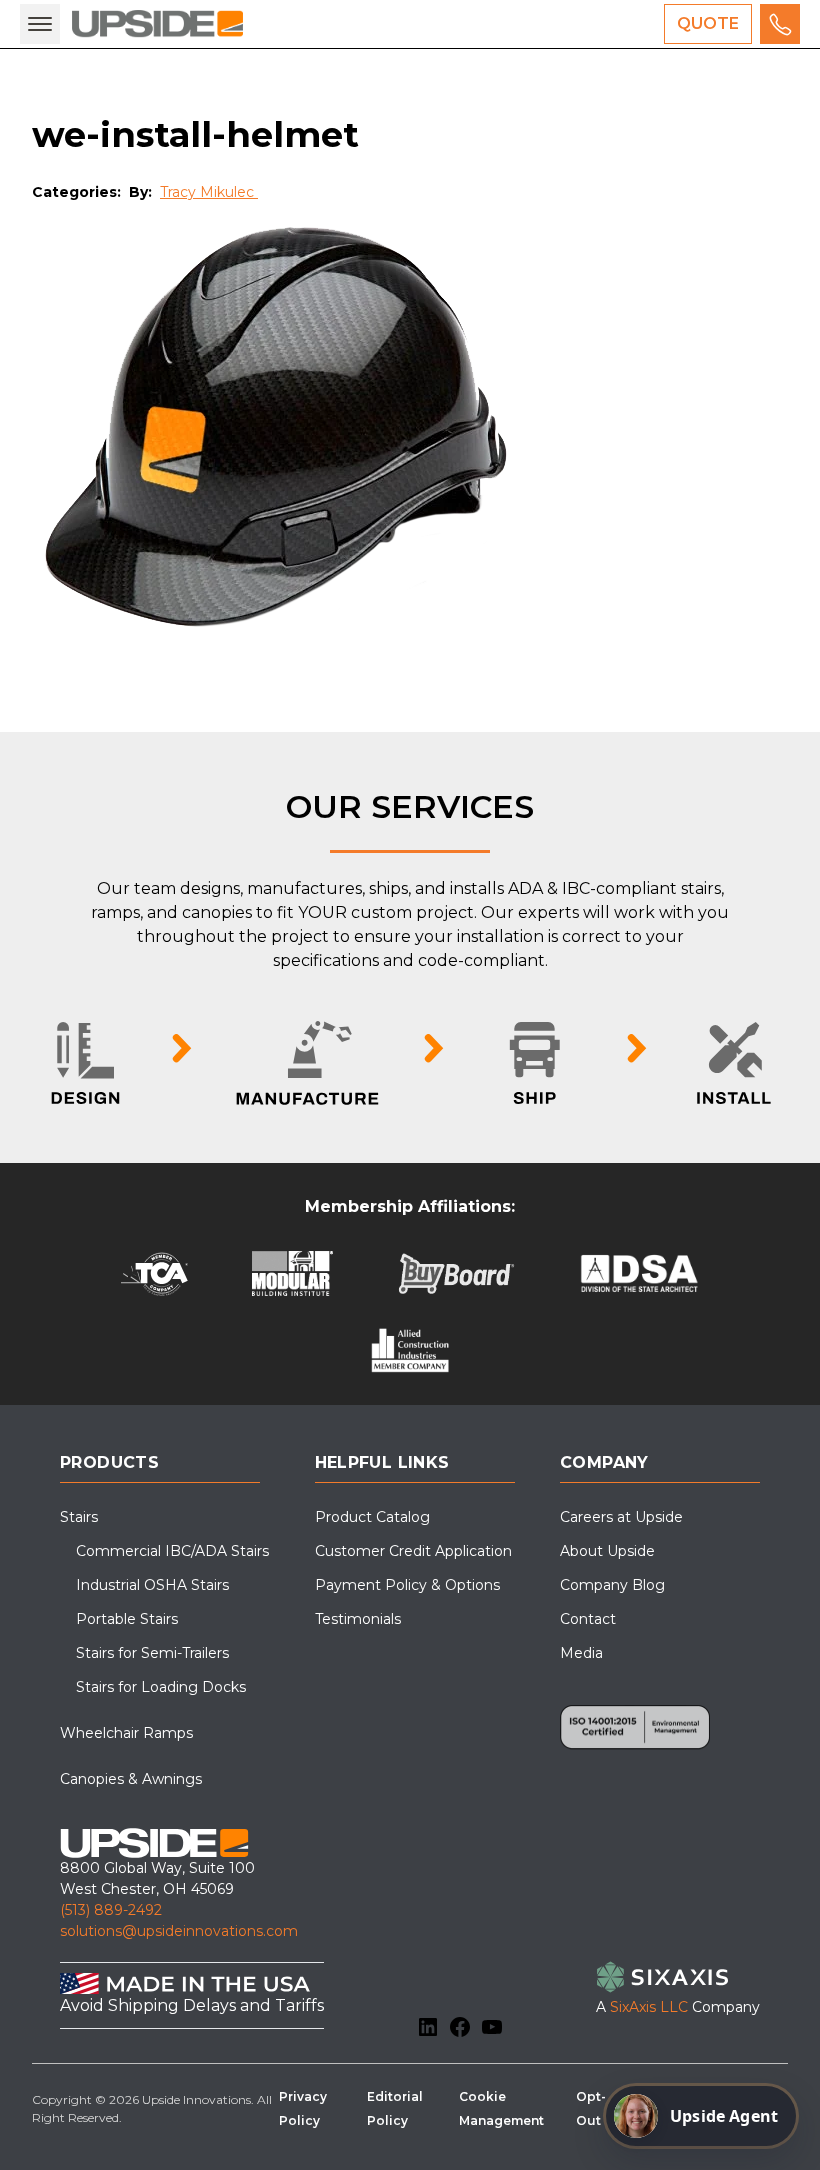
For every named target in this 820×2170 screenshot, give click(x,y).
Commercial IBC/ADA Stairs (172, 1551)
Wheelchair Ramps (126, 1733)
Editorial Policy (395, 2108)
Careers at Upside (621, 1517)
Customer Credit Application (413, 1551)
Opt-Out (591, 2108)
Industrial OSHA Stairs (152, 1585)
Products (109, 1462)
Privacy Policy (303, 2108)
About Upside (607, 1551)
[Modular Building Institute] (292, 1273)
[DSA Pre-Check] (639, 1273)
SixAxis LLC (649, 2007)
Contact (588, 1619)
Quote (708, 23)
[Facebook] (460, 2027)
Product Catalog (372, 1517)
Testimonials (358, 1619)
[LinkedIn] (428, 2027)
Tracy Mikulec (209, 192)
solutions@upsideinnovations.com (179, 1931)
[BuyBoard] (456, 1273)
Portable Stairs (127, 1619)
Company (604, 1462)
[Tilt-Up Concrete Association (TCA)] (154, 1273)
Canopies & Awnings (131, 1779)
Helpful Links (382, 1462)
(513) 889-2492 (111, 1910)
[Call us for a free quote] (780, 24)
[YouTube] (492, 2027)
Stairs (79, 1517)
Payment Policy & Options (407, 1585)
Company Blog (612, 1585)
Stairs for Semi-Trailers (152, 1653)
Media (581, 1653)
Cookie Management (501, 2108)
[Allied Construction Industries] (410, 1350)
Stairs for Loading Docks (161, 1687)
